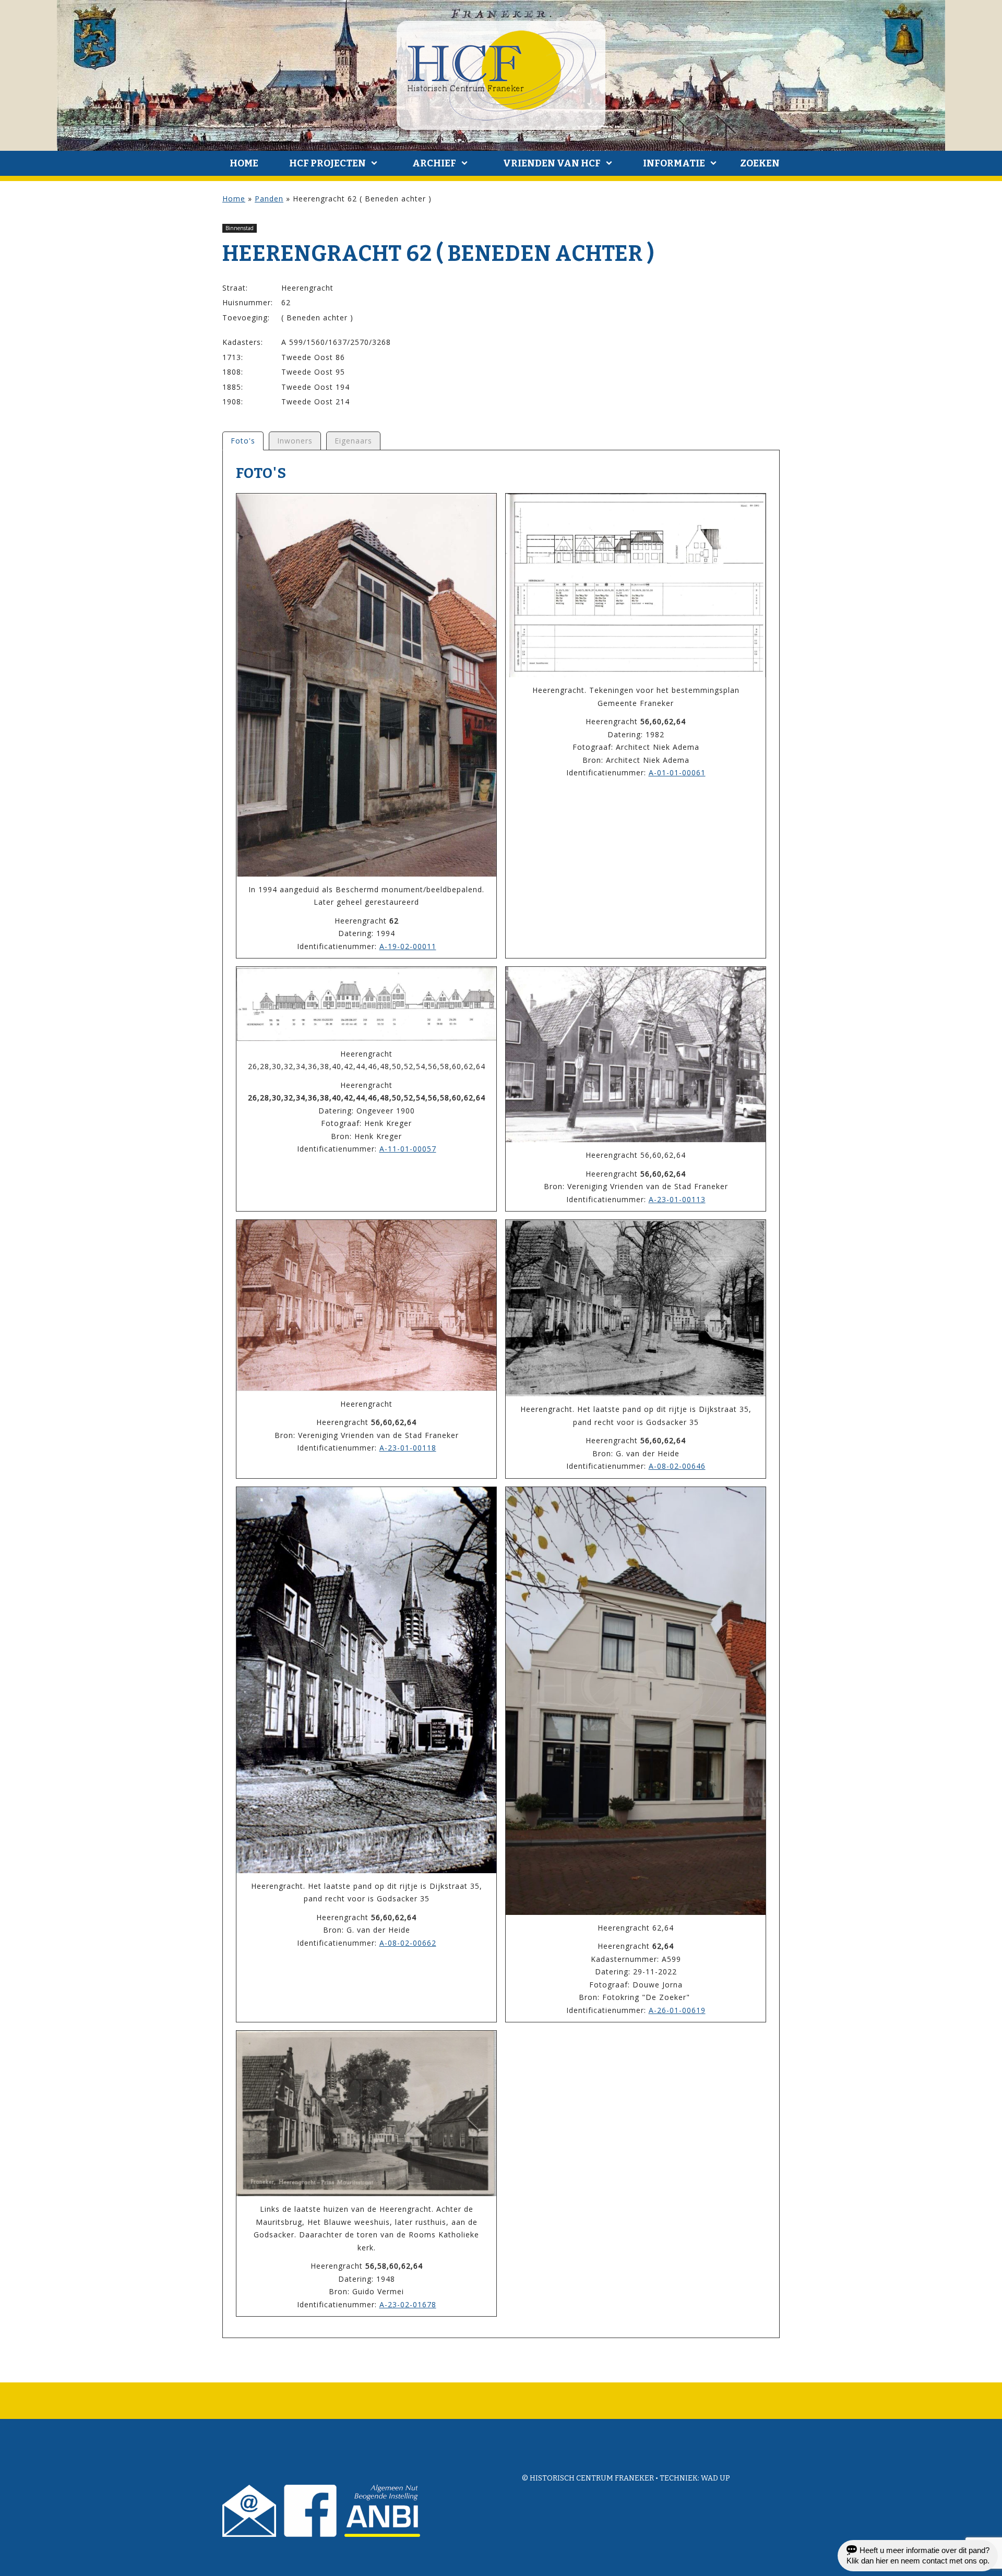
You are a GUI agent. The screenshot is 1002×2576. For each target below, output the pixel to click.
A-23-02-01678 (408, 2304)
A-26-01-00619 (677, 2010)
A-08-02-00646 (677, 1466)
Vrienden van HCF (552, 163)
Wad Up (715, 2478)
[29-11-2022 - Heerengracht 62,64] (636, 1701)
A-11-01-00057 (408, 1149)
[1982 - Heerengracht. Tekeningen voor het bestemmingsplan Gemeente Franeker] (636, 585)
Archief (434, 163)
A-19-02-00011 (408, 946)
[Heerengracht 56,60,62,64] (636, 1055)
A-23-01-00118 (408, 1448)
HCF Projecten (327, 163)
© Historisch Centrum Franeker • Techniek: (611, 2478)
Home (244, 163)
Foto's (243, 441)
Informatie (674, 163)
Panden (269, 199)
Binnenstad (240, 228)
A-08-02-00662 (408, 1943)
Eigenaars (353, 441)
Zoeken (760, 163)
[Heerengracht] (366, 1305)
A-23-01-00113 (677, 1199)
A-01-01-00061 (677, 772)
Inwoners (295, 441)
